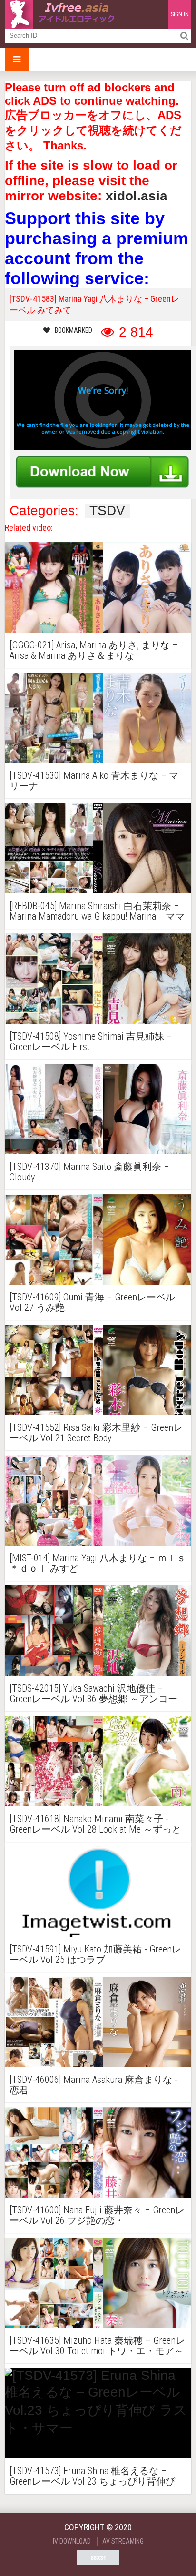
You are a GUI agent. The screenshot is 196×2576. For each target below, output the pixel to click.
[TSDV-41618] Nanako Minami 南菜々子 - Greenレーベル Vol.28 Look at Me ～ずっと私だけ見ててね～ (95, 1824)
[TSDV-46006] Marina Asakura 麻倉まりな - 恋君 (93, 2085)
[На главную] (62, 14)
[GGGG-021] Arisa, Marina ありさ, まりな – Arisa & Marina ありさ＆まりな (94, 650)
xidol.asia (137, 196)
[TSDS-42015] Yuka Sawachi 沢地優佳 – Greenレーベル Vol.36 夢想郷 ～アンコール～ (93, 1694)
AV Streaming (123, 2541)
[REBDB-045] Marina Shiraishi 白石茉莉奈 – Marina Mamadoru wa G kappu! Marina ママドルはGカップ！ (97, 911)
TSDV (107, 511)
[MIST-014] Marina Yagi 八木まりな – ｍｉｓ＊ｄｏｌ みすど (98, 1563)
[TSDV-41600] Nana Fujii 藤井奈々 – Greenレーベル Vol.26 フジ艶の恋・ (97, 2215)
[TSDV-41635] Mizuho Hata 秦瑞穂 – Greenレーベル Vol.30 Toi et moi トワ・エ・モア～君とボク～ (97, 2346)
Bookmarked (73, 330)
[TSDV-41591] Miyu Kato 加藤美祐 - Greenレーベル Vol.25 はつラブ (95, 1954)
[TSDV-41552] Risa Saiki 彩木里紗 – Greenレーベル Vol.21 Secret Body (96, 1433)
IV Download (72, 2541)
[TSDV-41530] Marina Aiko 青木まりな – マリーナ (94, 781)
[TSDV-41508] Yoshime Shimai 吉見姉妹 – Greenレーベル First (91, 1041)
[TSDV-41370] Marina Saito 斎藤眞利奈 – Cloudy (89, 1172)
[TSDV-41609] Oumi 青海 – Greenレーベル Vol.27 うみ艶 (92, 1302)
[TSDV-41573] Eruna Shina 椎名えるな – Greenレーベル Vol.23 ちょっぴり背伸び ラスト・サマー (92, 2476)
